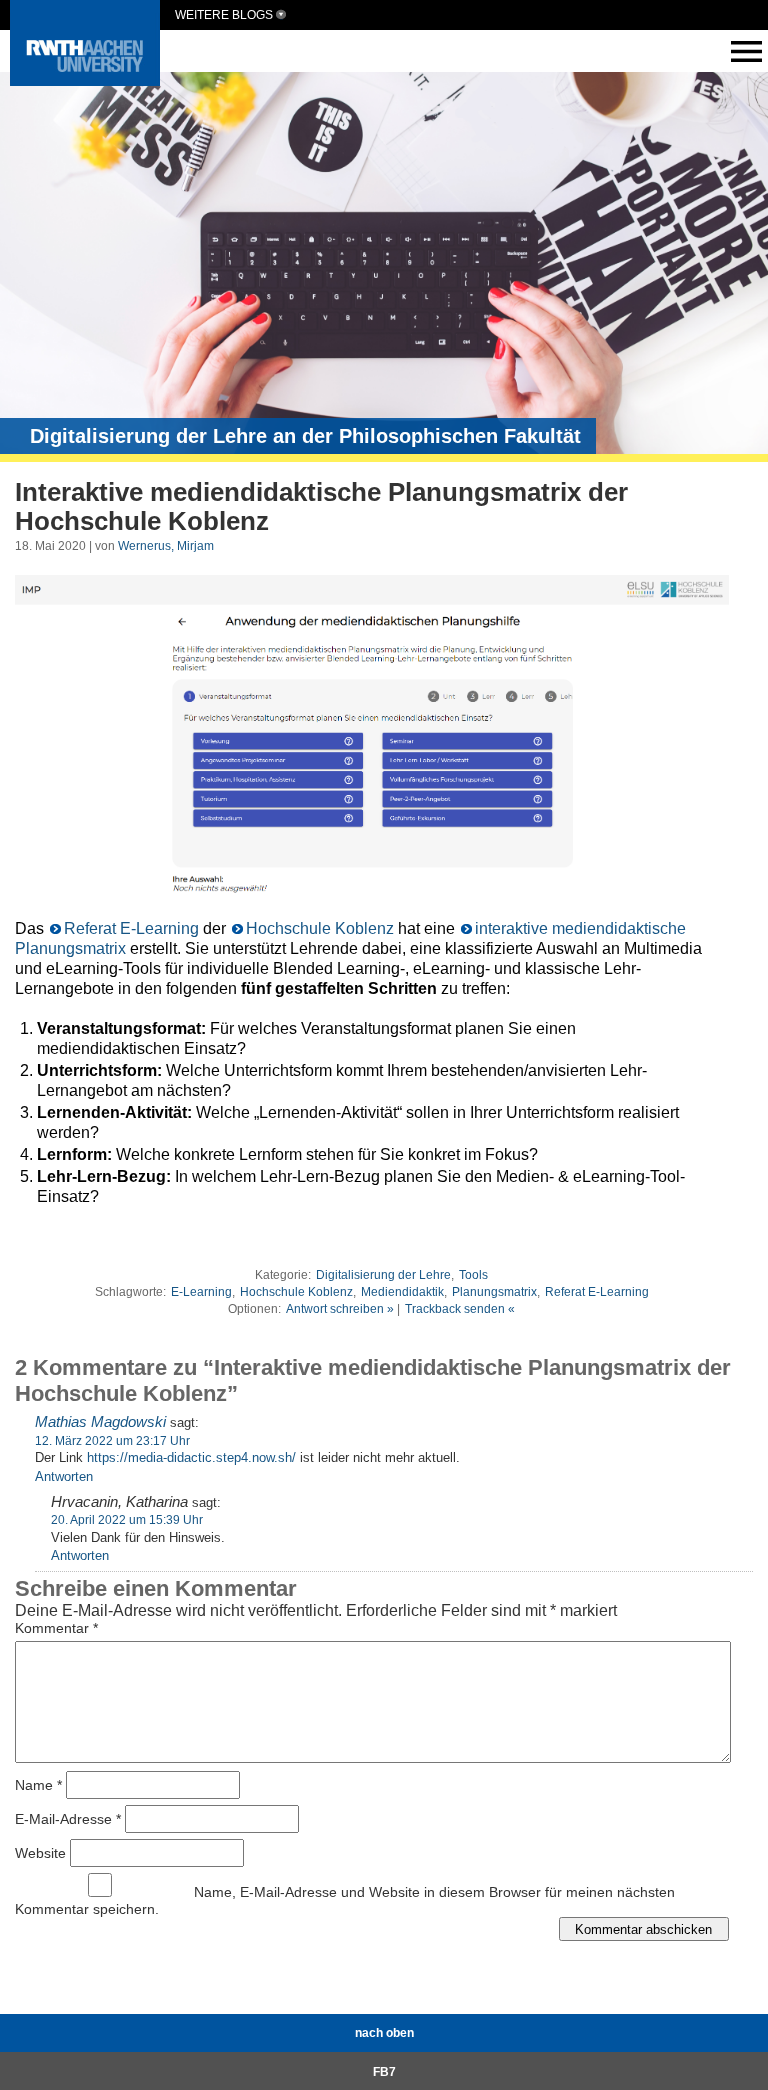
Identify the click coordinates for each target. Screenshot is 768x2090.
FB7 (384, 2072)
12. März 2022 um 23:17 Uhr (112, 1441)
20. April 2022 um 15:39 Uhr (127, 1520)
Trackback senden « (460, 1309)
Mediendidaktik (402, 1292)
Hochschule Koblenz (320, 928)
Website (40, 1853)
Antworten (64, 1476)
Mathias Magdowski (100, 1421)
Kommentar (56, 1628)
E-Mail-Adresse (68, 1819)
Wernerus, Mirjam (166, 546)
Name (38, 1785)
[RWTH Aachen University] (85, 80)
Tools (473, 1275)
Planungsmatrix (494, 1292)
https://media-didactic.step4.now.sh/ (191, 1457)
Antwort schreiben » (340, 1309)
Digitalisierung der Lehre (383, 1275)
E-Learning (201, 1292)
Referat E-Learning (131, 928)
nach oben (384, 2033)
